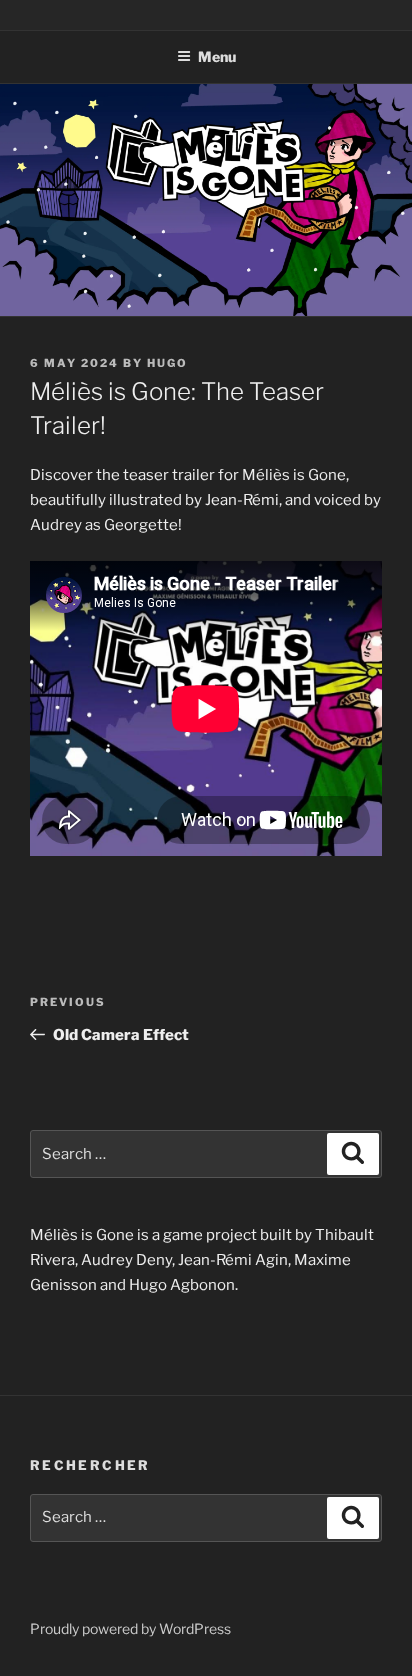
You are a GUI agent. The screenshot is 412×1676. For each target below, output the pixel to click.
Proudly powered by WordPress (130, 1628)
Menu (217, 56)
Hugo (167, 363)
